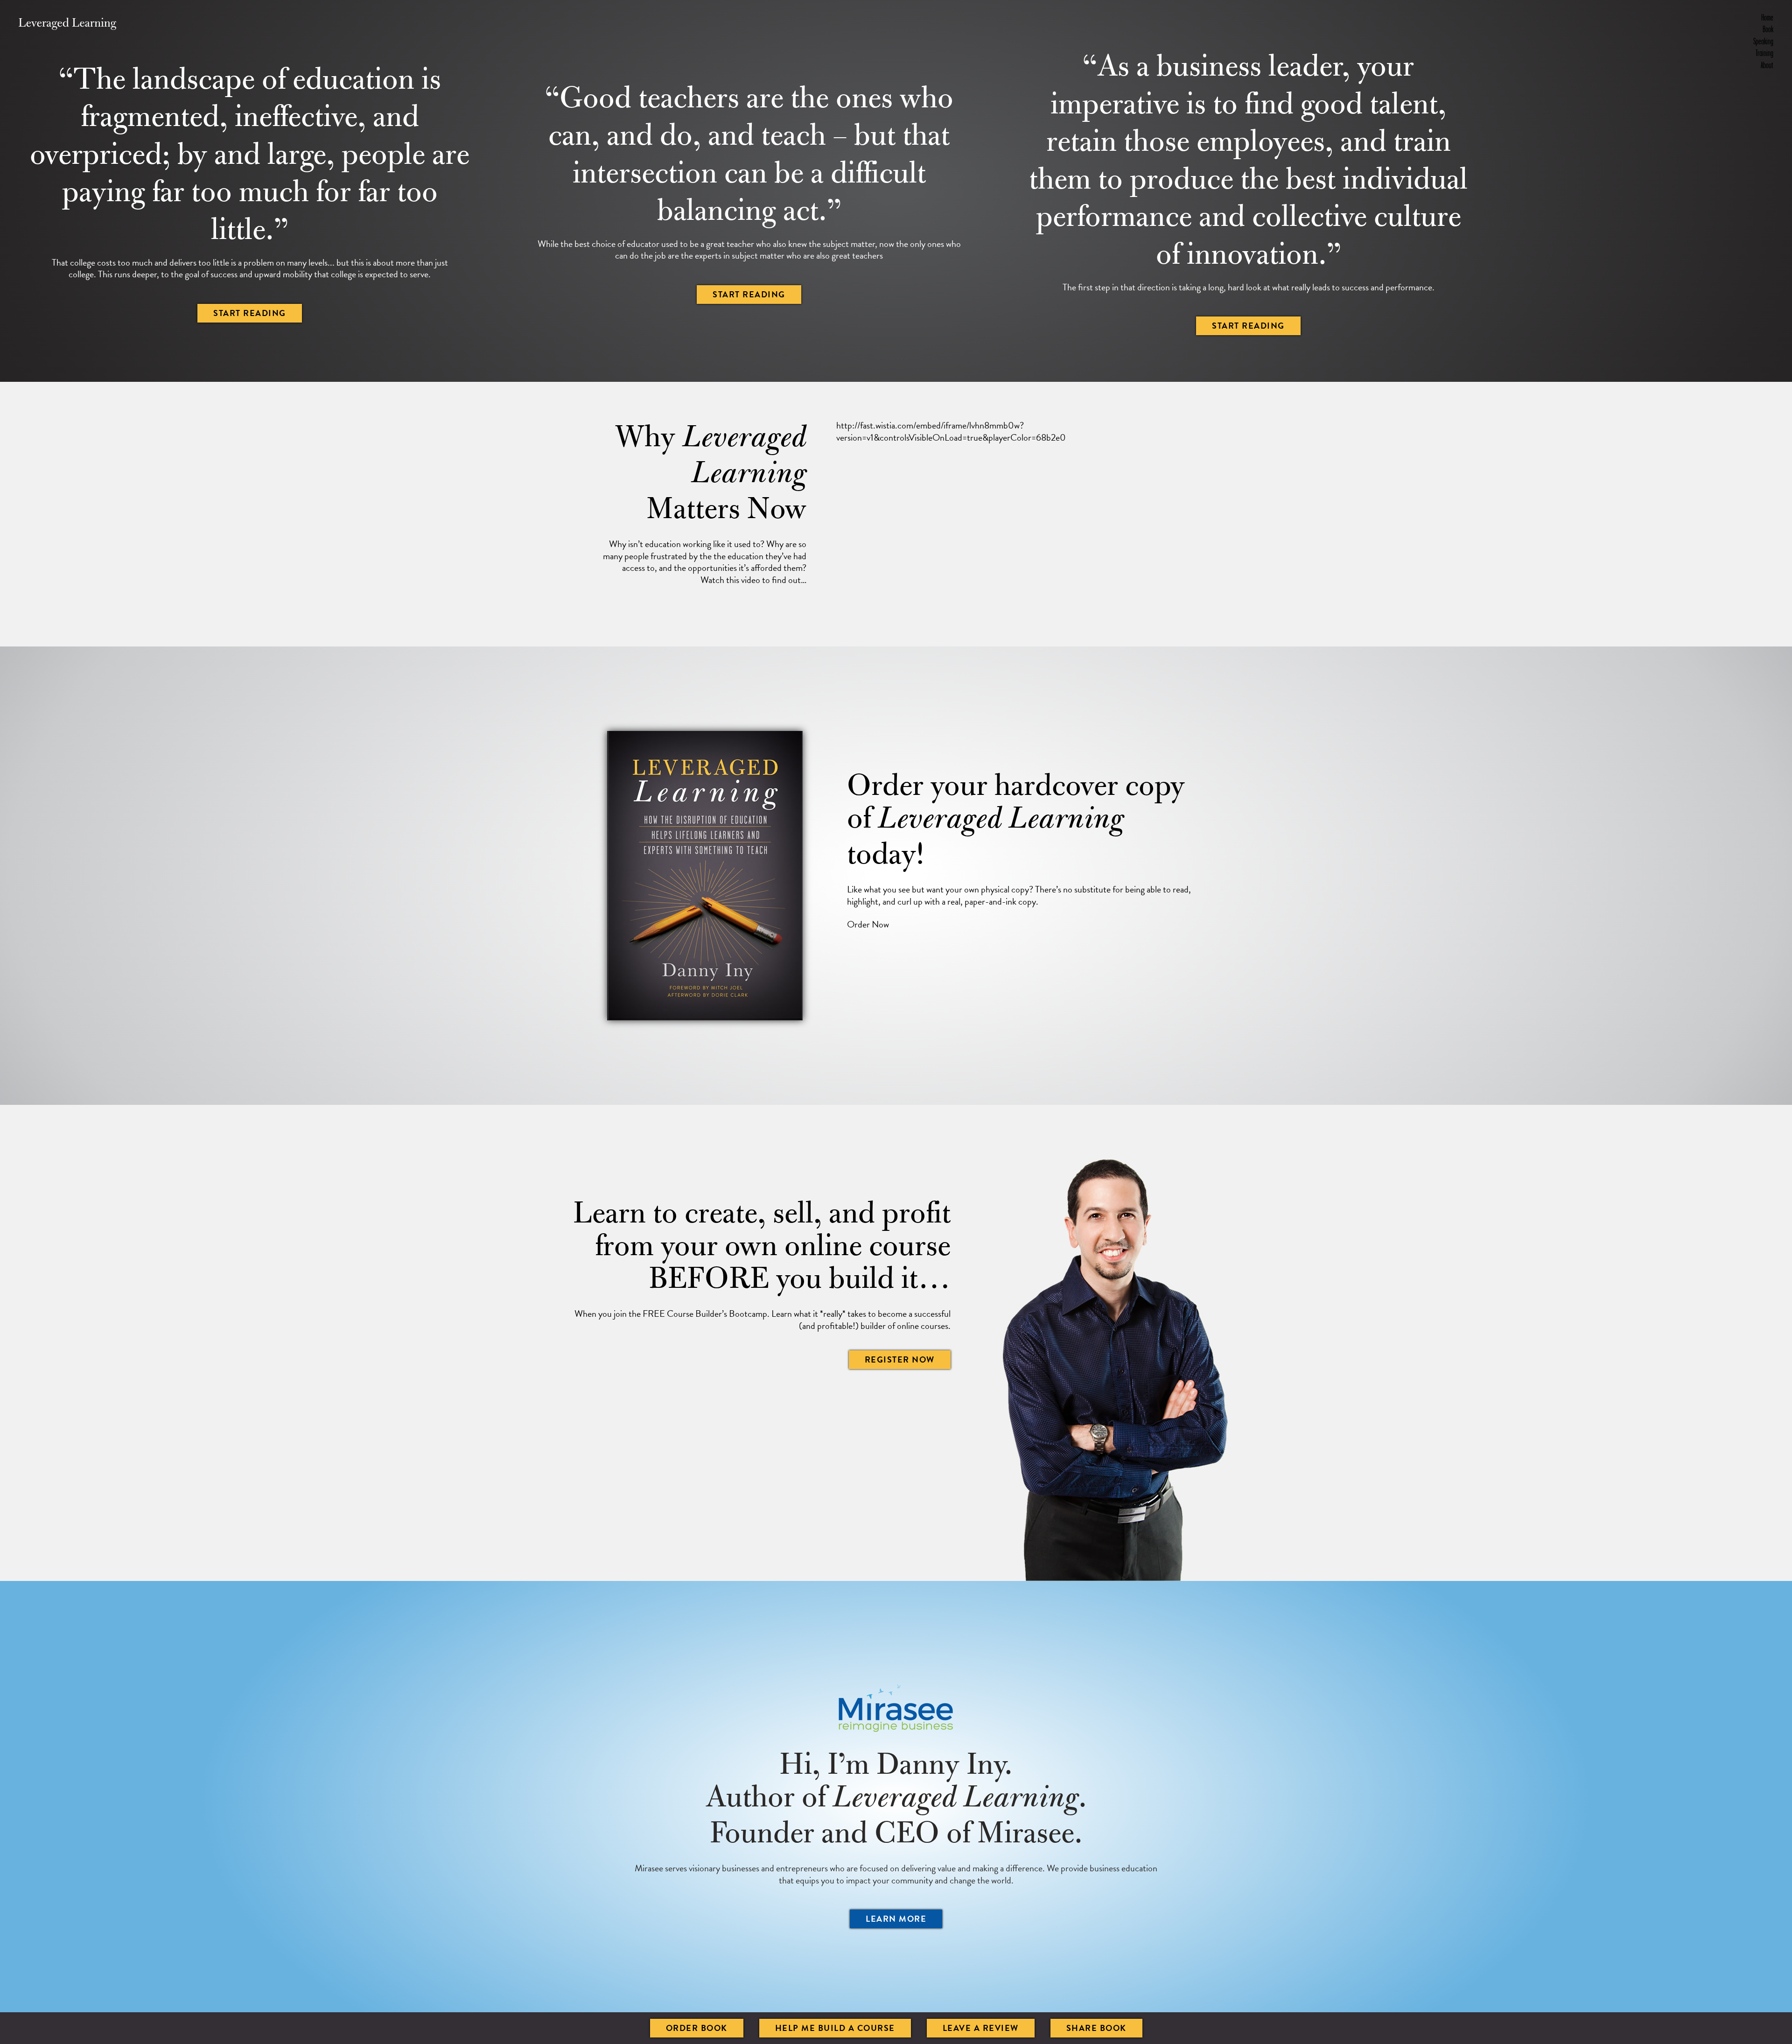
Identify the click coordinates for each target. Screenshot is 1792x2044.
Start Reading (250, 313)
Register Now (900, 1359)
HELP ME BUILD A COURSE (835, 2028)
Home (1767, 17)
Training (1764, 53)
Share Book (1096, 2028)
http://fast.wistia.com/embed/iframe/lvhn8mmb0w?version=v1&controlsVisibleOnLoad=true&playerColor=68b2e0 (951, 432)
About (1767, 65)
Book (1768, 29)
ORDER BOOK (697, 2028)
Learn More (896, 1919)
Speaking (1763, 41)
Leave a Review (981, 2028)
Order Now (868, 924)
